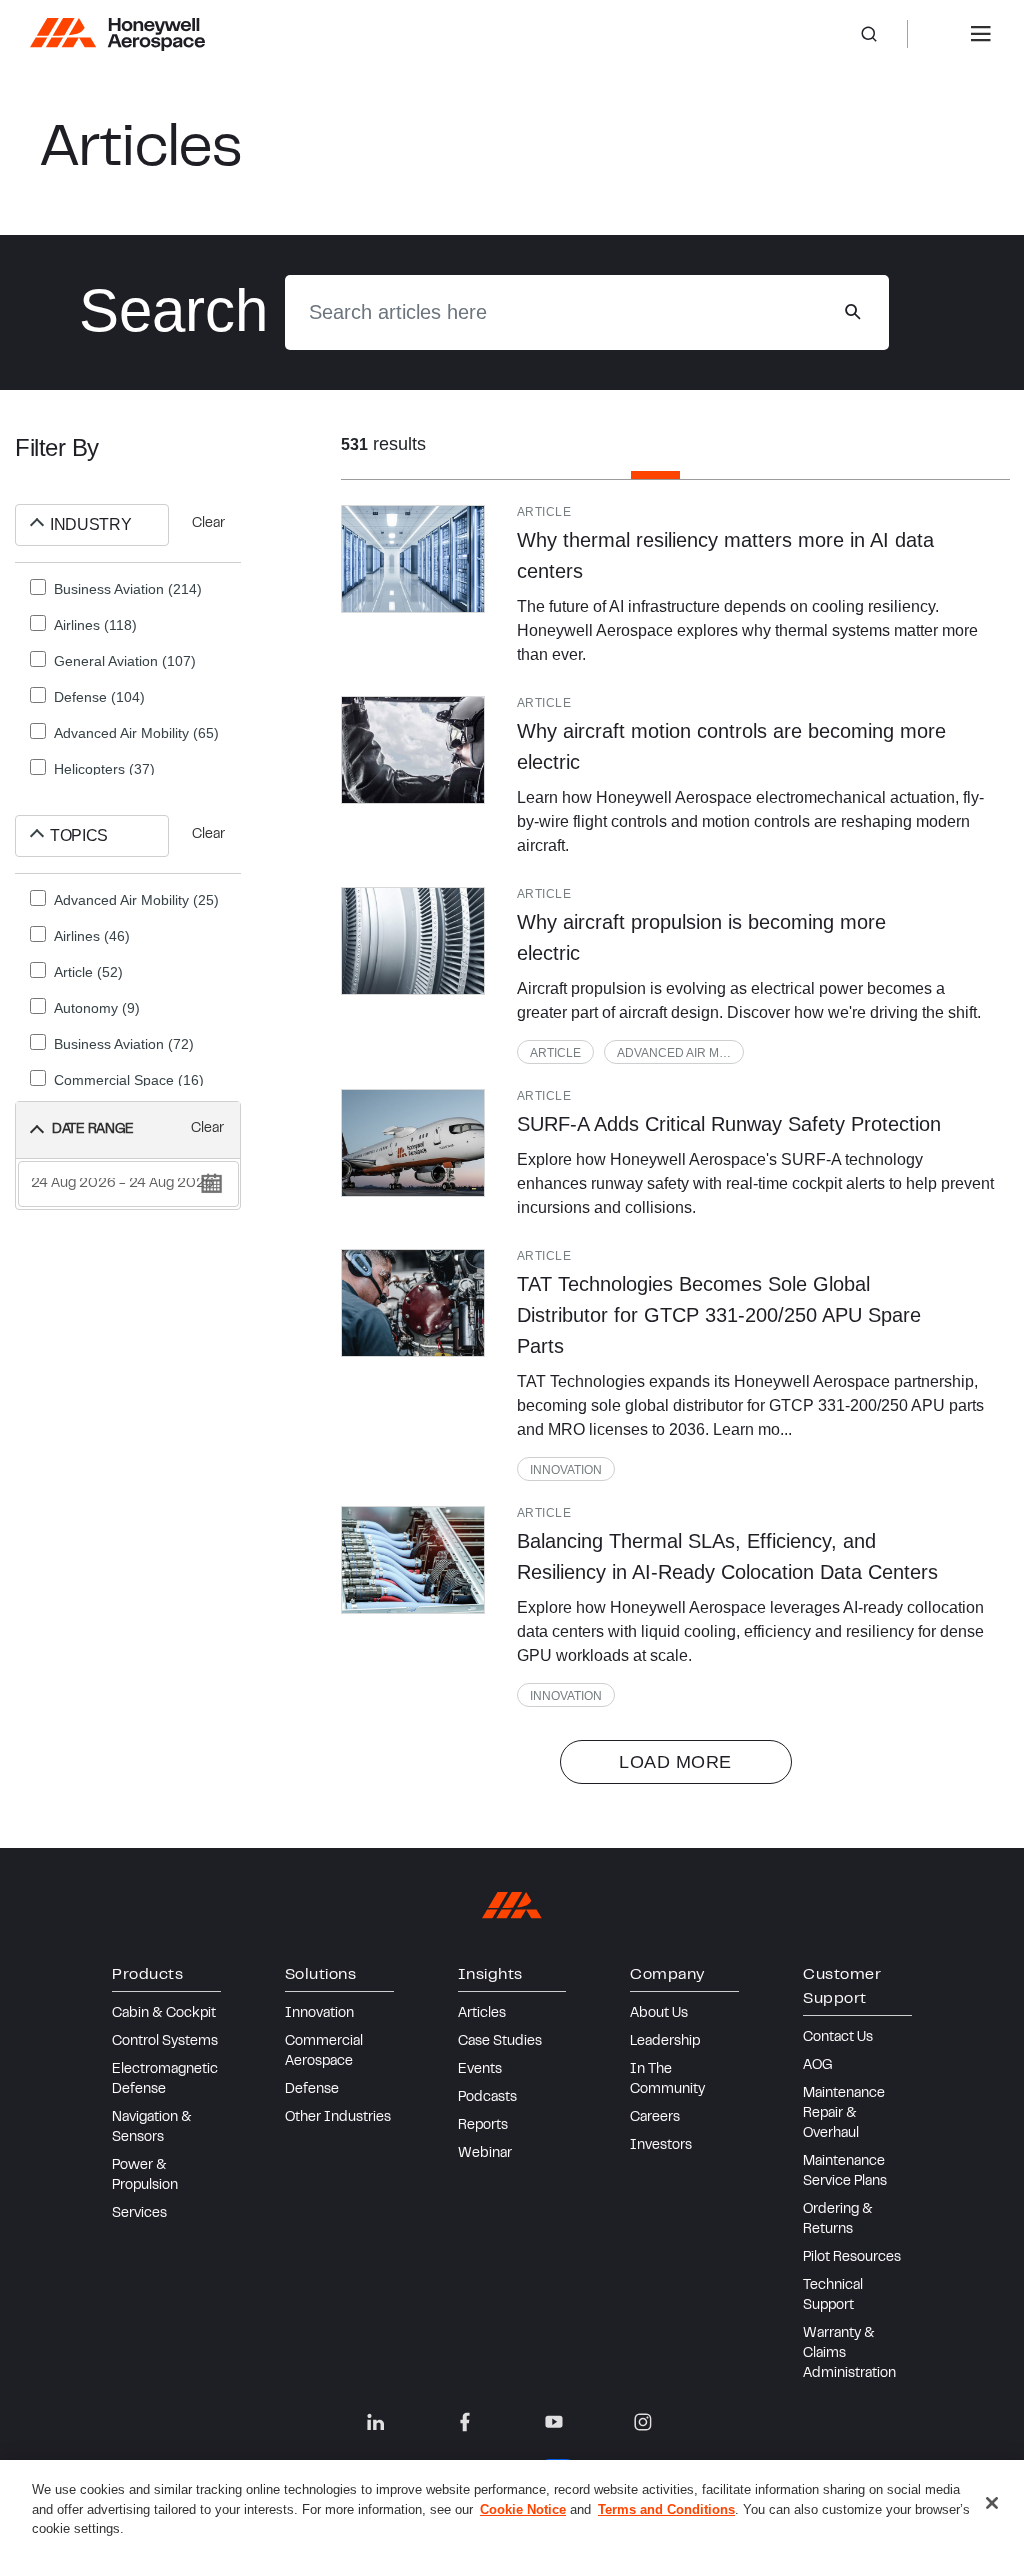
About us (659, 2014)
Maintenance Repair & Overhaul (844, 2114)
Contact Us (838, 2038)
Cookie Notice (523, 2509)
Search (884, 34)
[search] (852, 312)
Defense (312, 2090)
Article (555, 1053)
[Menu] (981, 34)
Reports (483, 2126)
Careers (655, 2118)
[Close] (992, 2503)
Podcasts (487, 2098)
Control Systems (165, 2042)
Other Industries (338, 2118)
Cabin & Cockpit (164, 2014)
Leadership (665, 2042)
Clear (208, 524)
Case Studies (500, 2042)
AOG (818, 2066)
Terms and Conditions (666, 2509)
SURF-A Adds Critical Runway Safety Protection (729, 1124)
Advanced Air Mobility (680, 1053)
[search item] (413, 559)
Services (139, 2214)
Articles (482, 2014)
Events (480, 2070)
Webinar (485, 2154)
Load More (675, 1762)
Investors (661, 2146)
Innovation (566, 1470)
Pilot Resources (852, 2258)
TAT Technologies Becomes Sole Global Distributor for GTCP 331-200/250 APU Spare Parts (719, 1315)
